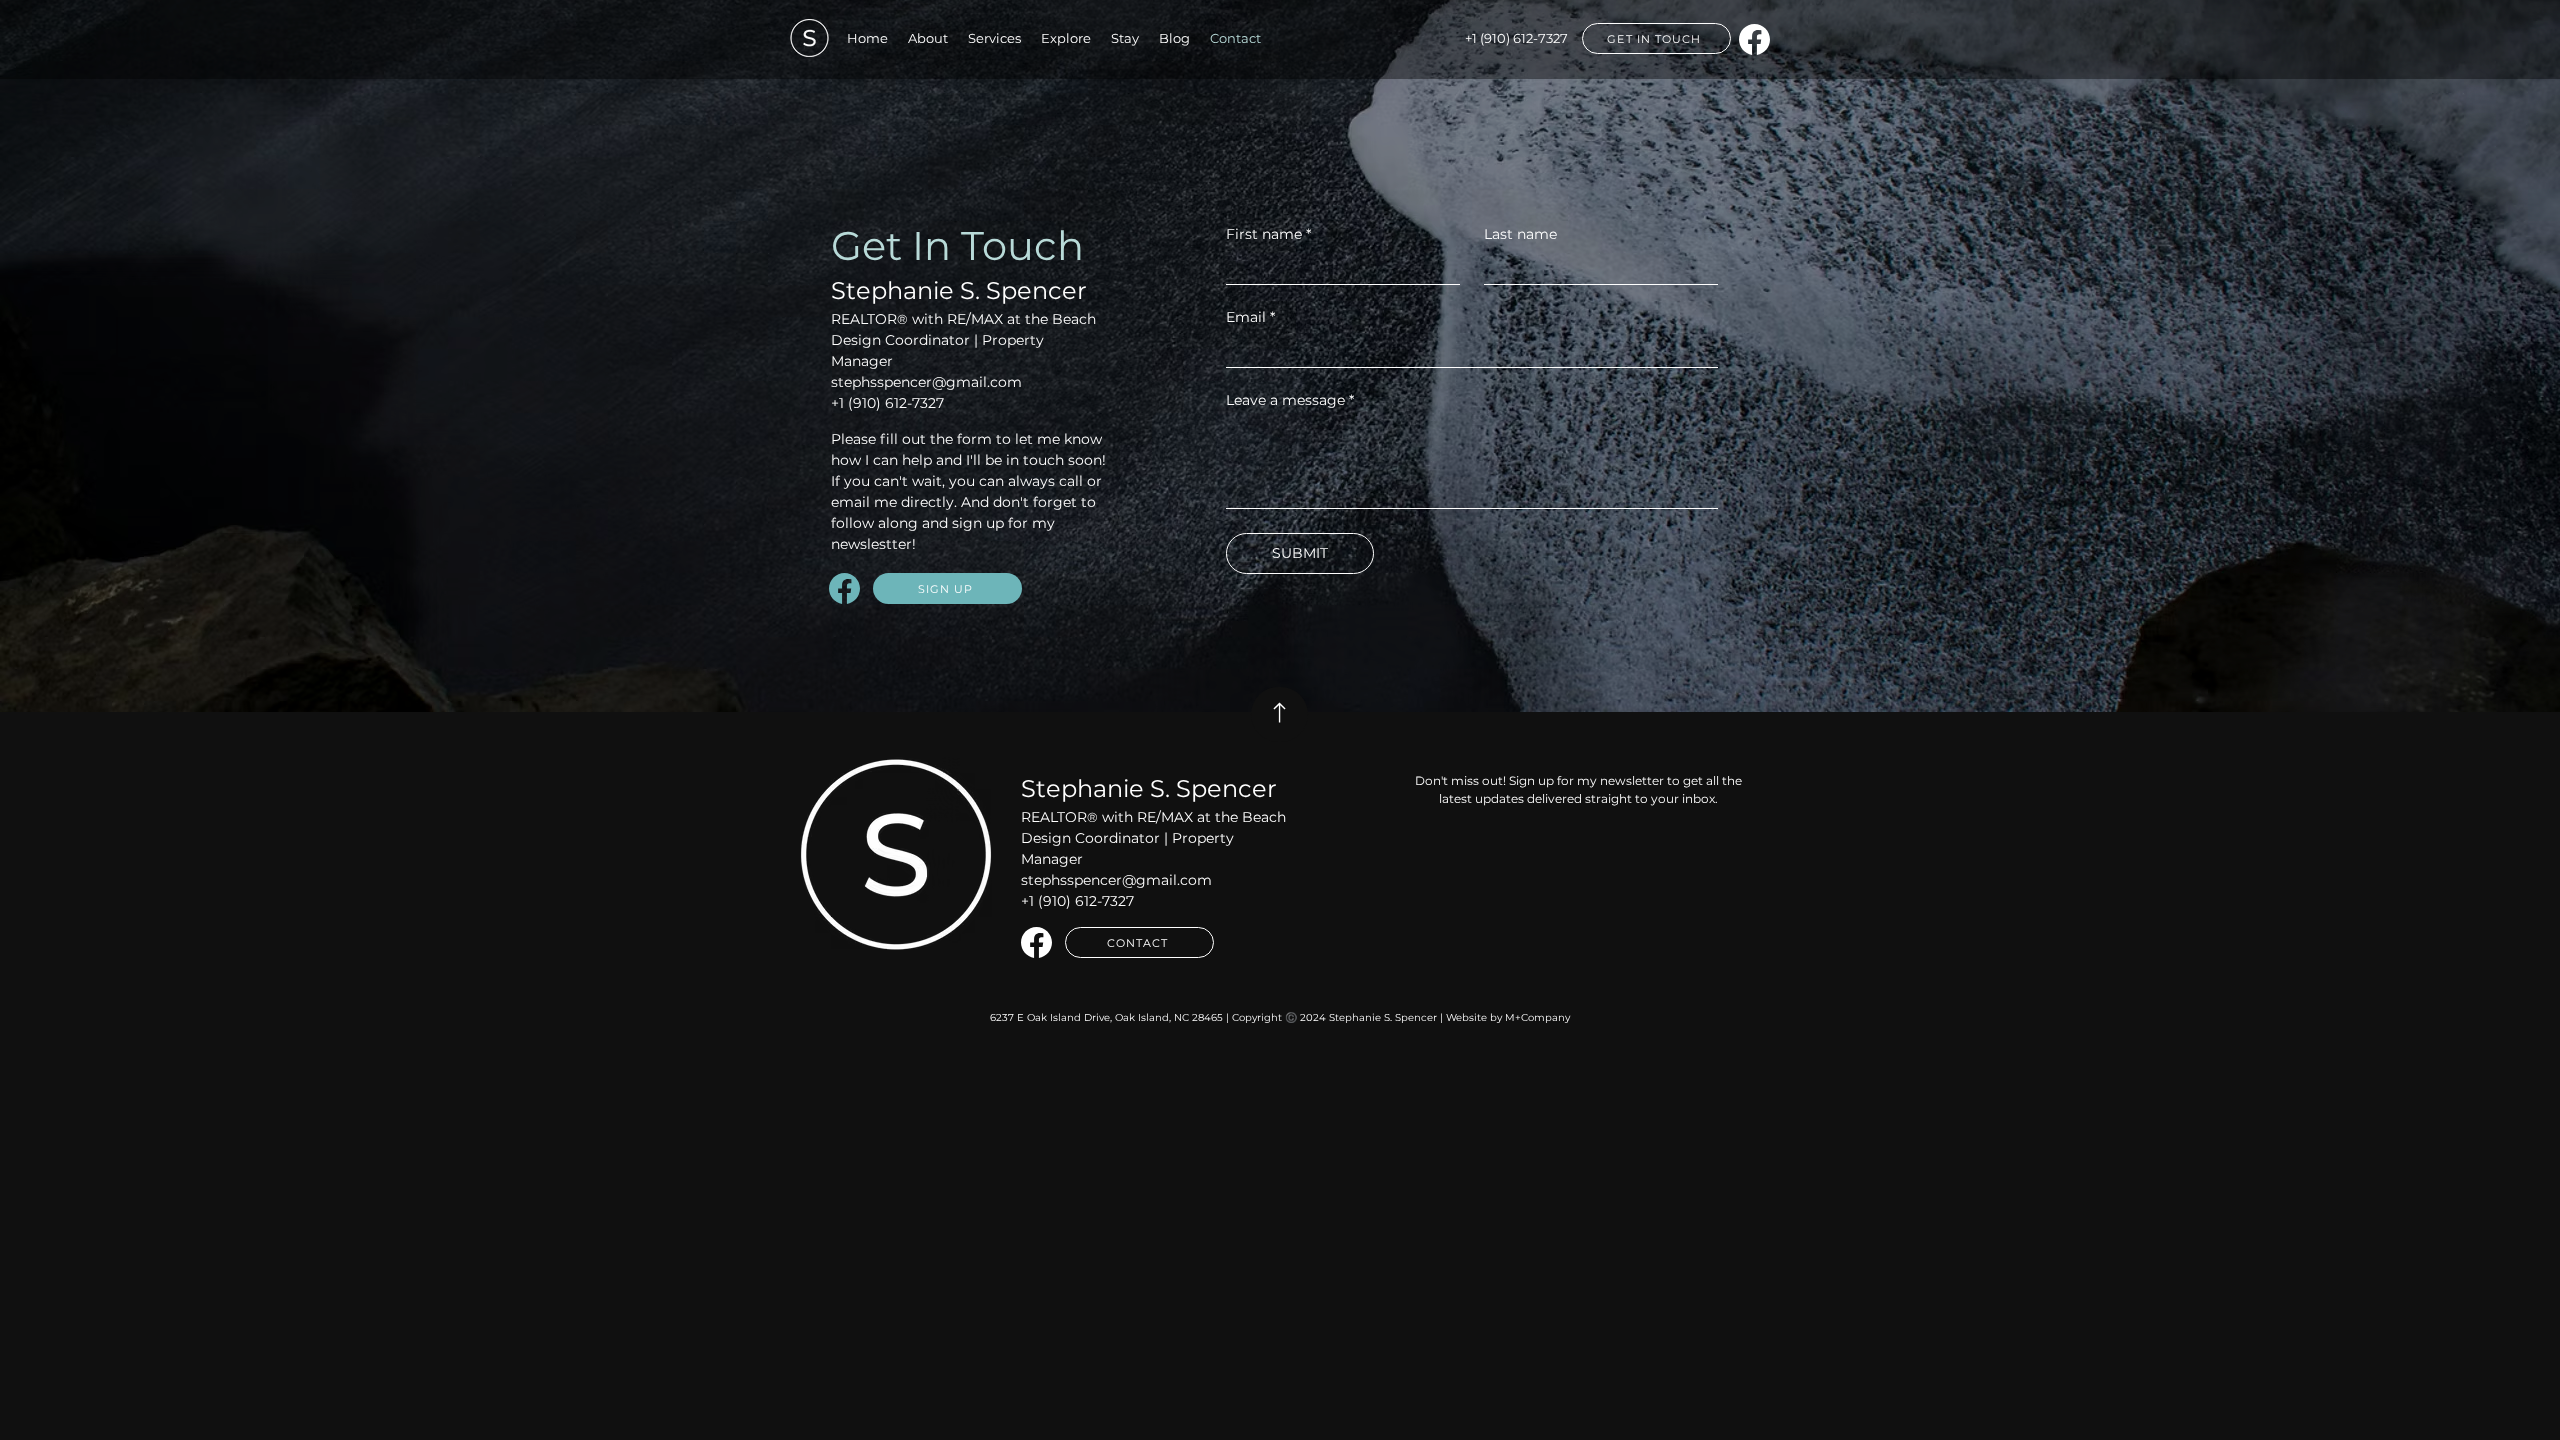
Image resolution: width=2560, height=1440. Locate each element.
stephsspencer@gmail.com (926, 382)
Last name (1520, 234)
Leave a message (1290, 400)
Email (1250, 317)
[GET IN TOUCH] (1279, 714)
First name (1268, 234)
